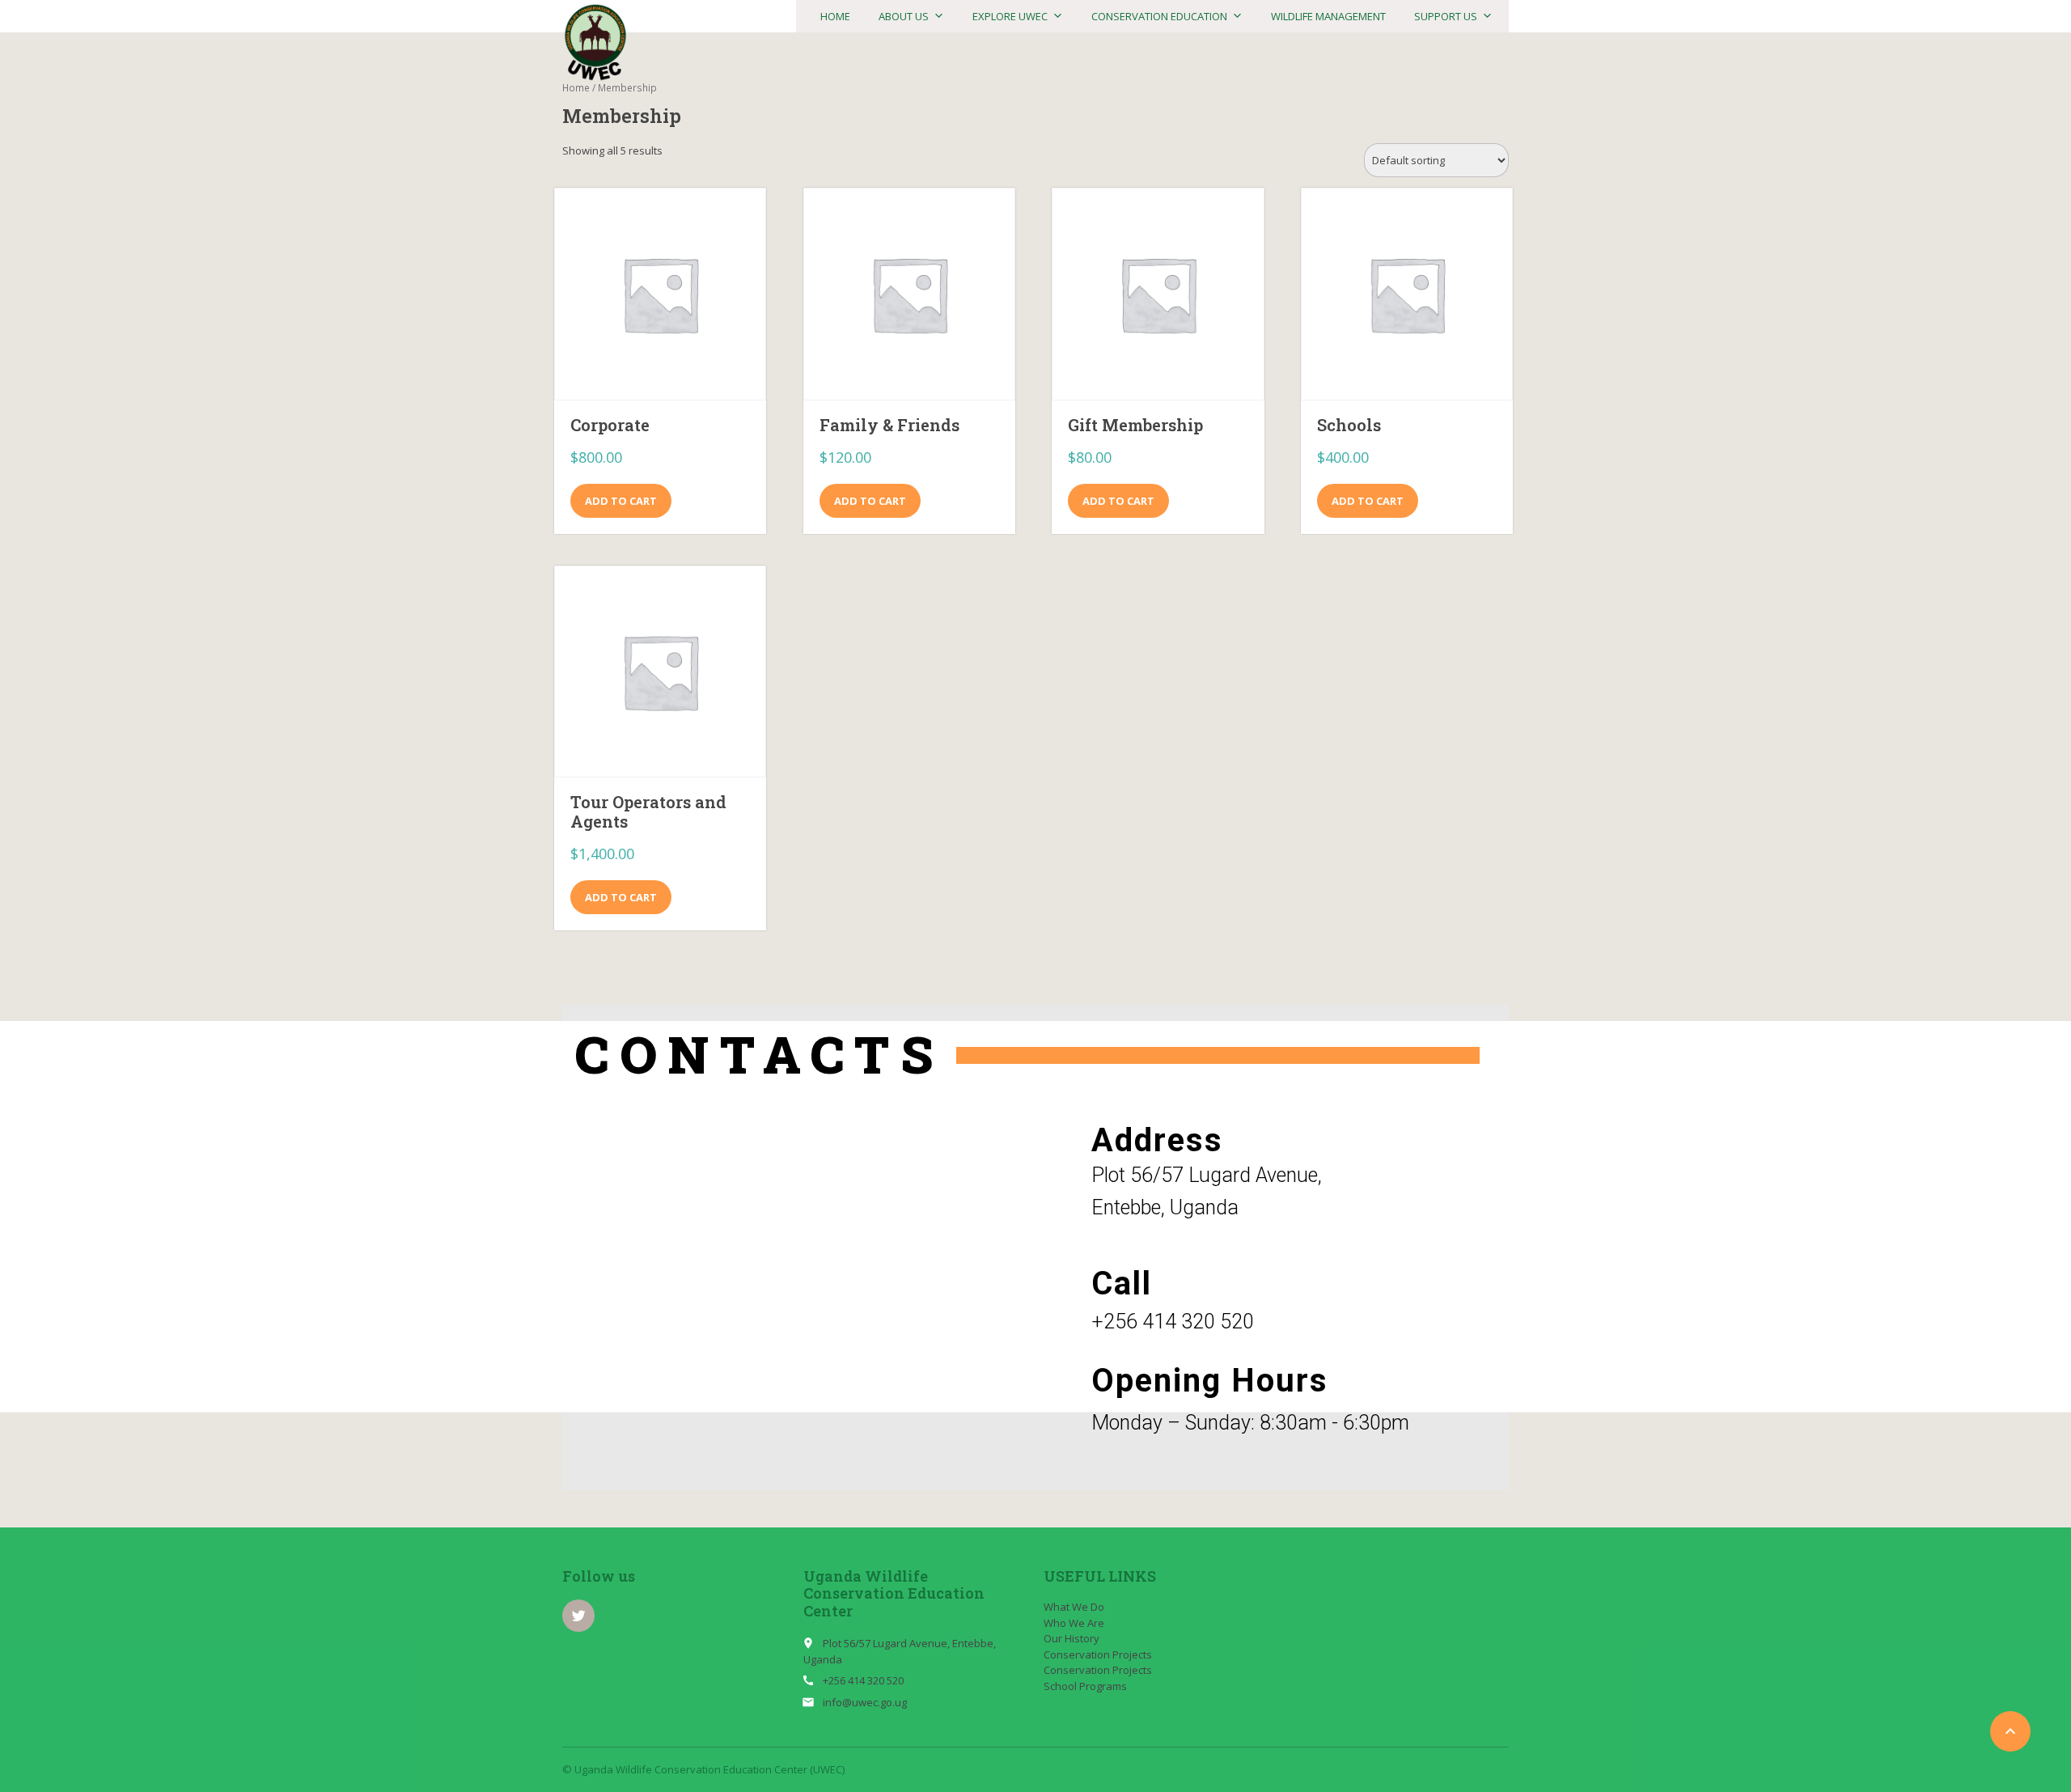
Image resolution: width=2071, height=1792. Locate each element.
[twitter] (578, 1616)
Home (835, 16)
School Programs (1085, 1686)
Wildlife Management (1328, 16)
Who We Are (1074, 1623)
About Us (904, 16)
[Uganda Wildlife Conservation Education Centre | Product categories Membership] (595, 43)
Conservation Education (1159, 16)
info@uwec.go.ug (865, 1702)
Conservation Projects (1098, 1654)
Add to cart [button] (621, 501)
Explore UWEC (1010, 16)
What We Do (1074, 1607)
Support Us (1446, 16)
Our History (1071, 1638)
